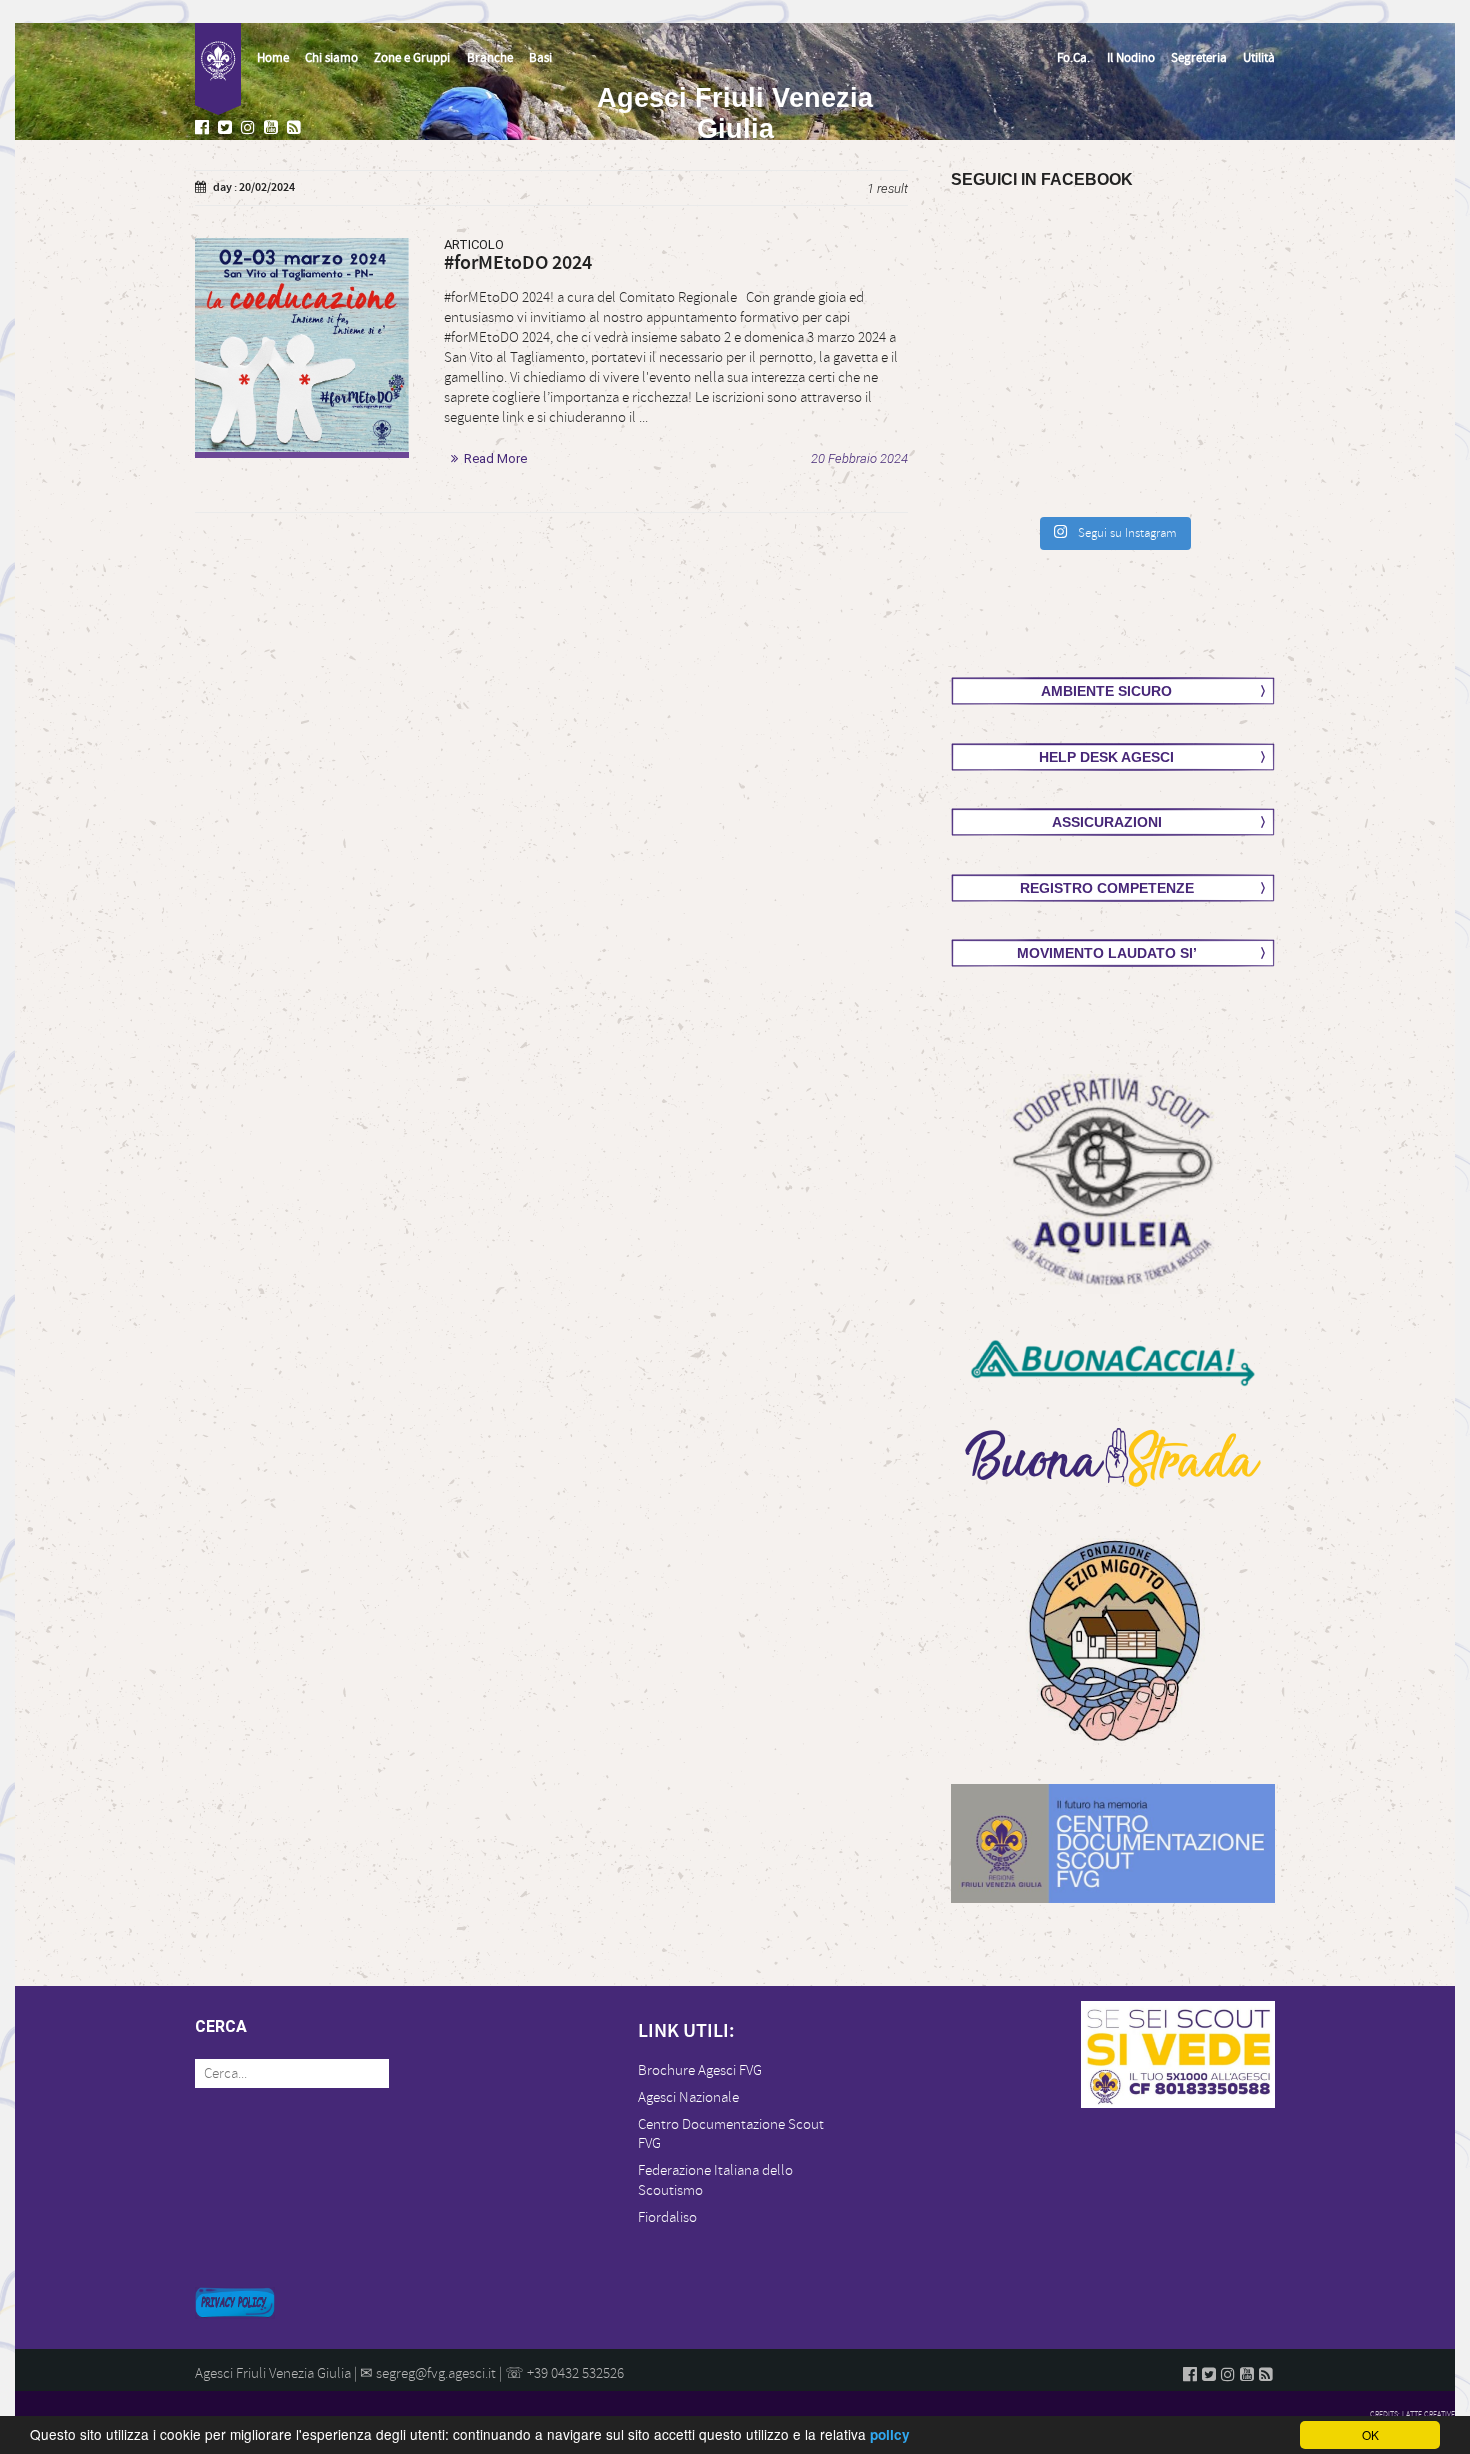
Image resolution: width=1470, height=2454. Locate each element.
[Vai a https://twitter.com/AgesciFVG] (227, 128)
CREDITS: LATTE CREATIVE (1412, 2414)
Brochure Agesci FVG (700, 2070)
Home (273, 58)
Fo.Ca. (1073, 58)
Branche (490, 58)
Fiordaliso (667, 2217)
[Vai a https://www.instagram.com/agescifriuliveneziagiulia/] (250, 128)
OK (1370, 2434)
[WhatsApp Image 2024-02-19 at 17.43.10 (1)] (302, 345)
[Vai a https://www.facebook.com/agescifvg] (204, 128)
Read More (495, 458)
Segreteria (1199, 58)
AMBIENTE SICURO (1106, 691)
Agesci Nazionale (688, 2097)
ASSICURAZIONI (1107, 822)
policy (890, 2434)
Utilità (1259, 58)
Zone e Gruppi (412, 58)
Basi (540, 58)
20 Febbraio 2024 (859, 458)
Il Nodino (1131, 58)
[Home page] (218, 69)
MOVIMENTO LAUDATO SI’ (1107, 953)
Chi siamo (331, 58)
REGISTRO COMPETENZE (1107, 888)
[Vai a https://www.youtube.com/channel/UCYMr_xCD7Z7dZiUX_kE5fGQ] (273, 128)
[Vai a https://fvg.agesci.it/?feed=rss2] (296, 128)
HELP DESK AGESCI (1106, 757)
